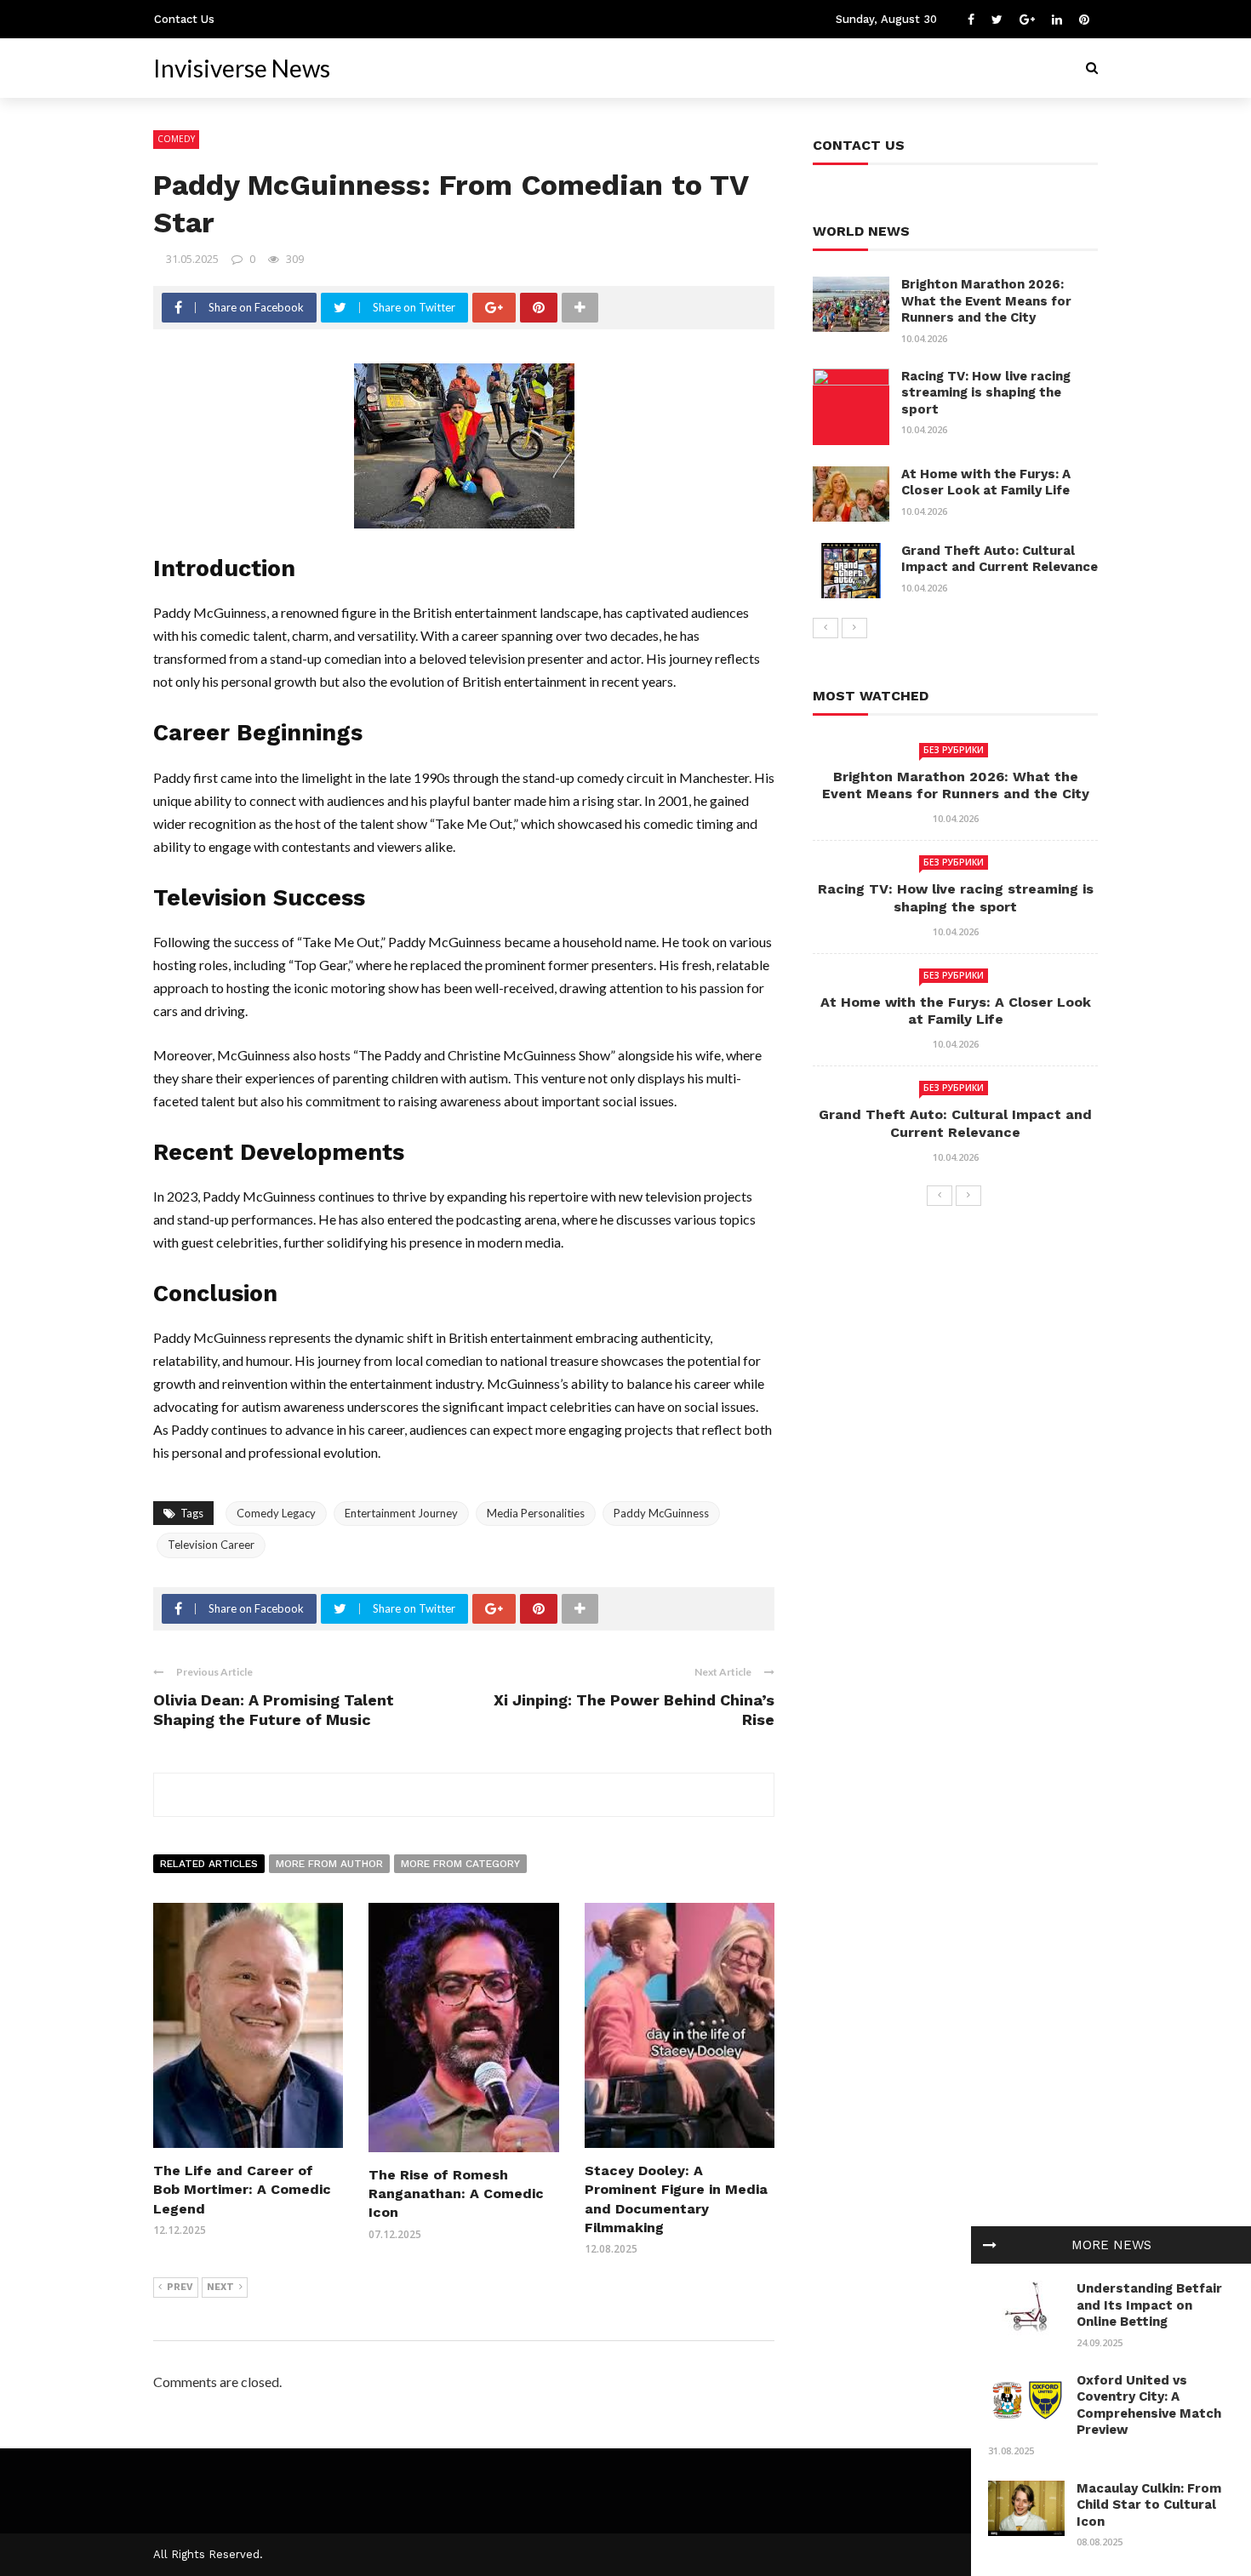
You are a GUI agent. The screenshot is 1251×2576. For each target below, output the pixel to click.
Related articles (209, 1864)
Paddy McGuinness (661, 1513)
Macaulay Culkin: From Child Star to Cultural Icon (1149, 2505)
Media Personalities (536, 1513)
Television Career (211, 1545)
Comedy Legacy (276, 1513)
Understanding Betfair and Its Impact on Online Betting (1149, 2305)
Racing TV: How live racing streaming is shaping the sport (986, 393)
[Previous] (825, 628)
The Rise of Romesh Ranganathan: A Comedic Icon (456, 2194)
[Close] (990, 2245)
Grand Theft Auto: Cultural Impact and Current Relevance (1000, 559)
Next (220, 2287)
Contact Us (184, 19)
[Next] (854, 628)
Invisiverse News (242, 68)
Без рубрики (954, 750)
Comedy (176, 139)
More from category (460, 1864)
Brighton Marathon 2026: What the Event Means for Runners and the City (986, 301)
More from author (329, 1864)
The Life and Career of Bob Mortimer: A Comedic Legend (242, 2190)
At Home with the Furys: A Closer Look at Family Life (986, 483)
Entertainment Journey (401, 1513)
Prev (180, 2287)
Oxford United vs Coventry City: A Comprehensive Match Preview (1149, 2405)
